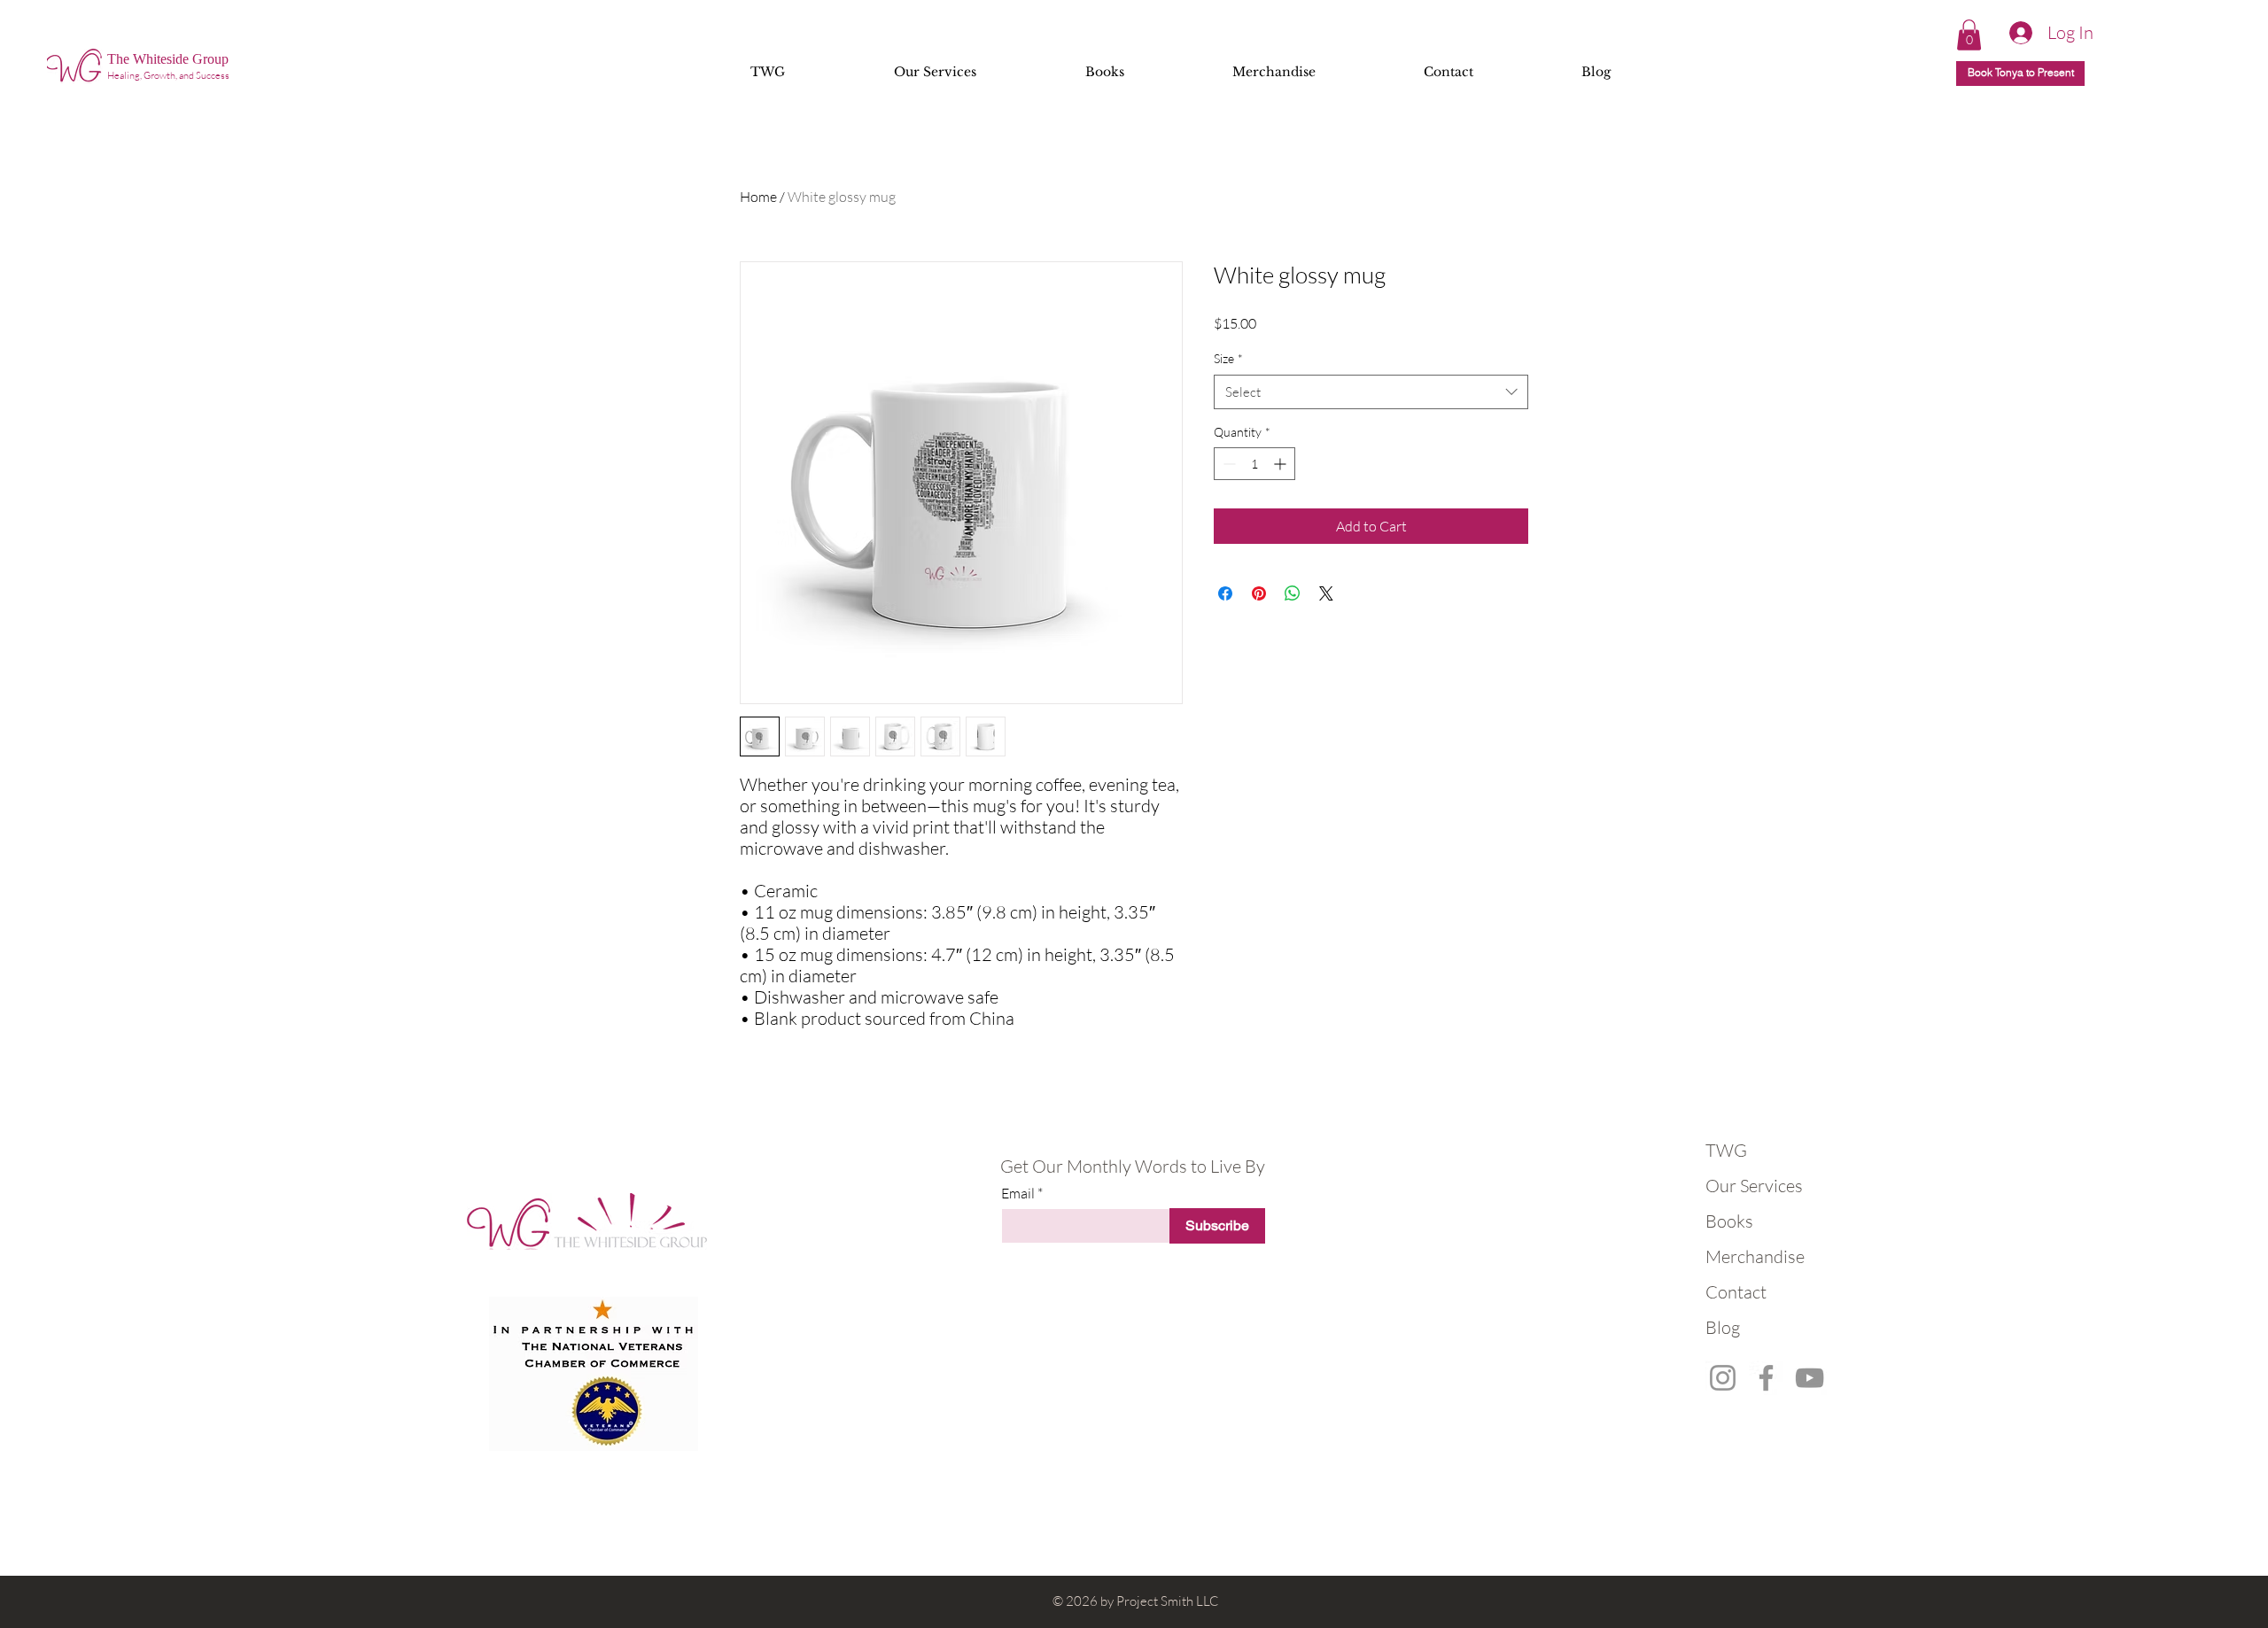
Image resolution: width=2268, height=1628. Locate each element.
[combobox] (1371, 392)
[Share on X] (1326, 593)
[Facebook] (1766, 1378)
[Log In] (2013, 33)
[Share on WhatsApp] (1293, 593)
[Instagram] (1723, 1378)
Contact (1736, 1292)
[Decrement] (1227, 464)
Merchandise (1750, 1256)
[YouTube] (1810, 1378)
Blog (1723, 1327)
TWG (1726, 1150)
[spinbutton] (1254, 464)
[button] (1969, 35)
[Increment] (1282, 464)
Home (758, 197)
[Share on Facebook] (1225, 593)
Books (1729, 1221)
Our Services (1750, 1186)
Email (1018, 1193)
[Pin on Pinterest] (1259, 593)
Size (1228, 358)
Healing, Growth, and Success (168, 75)
